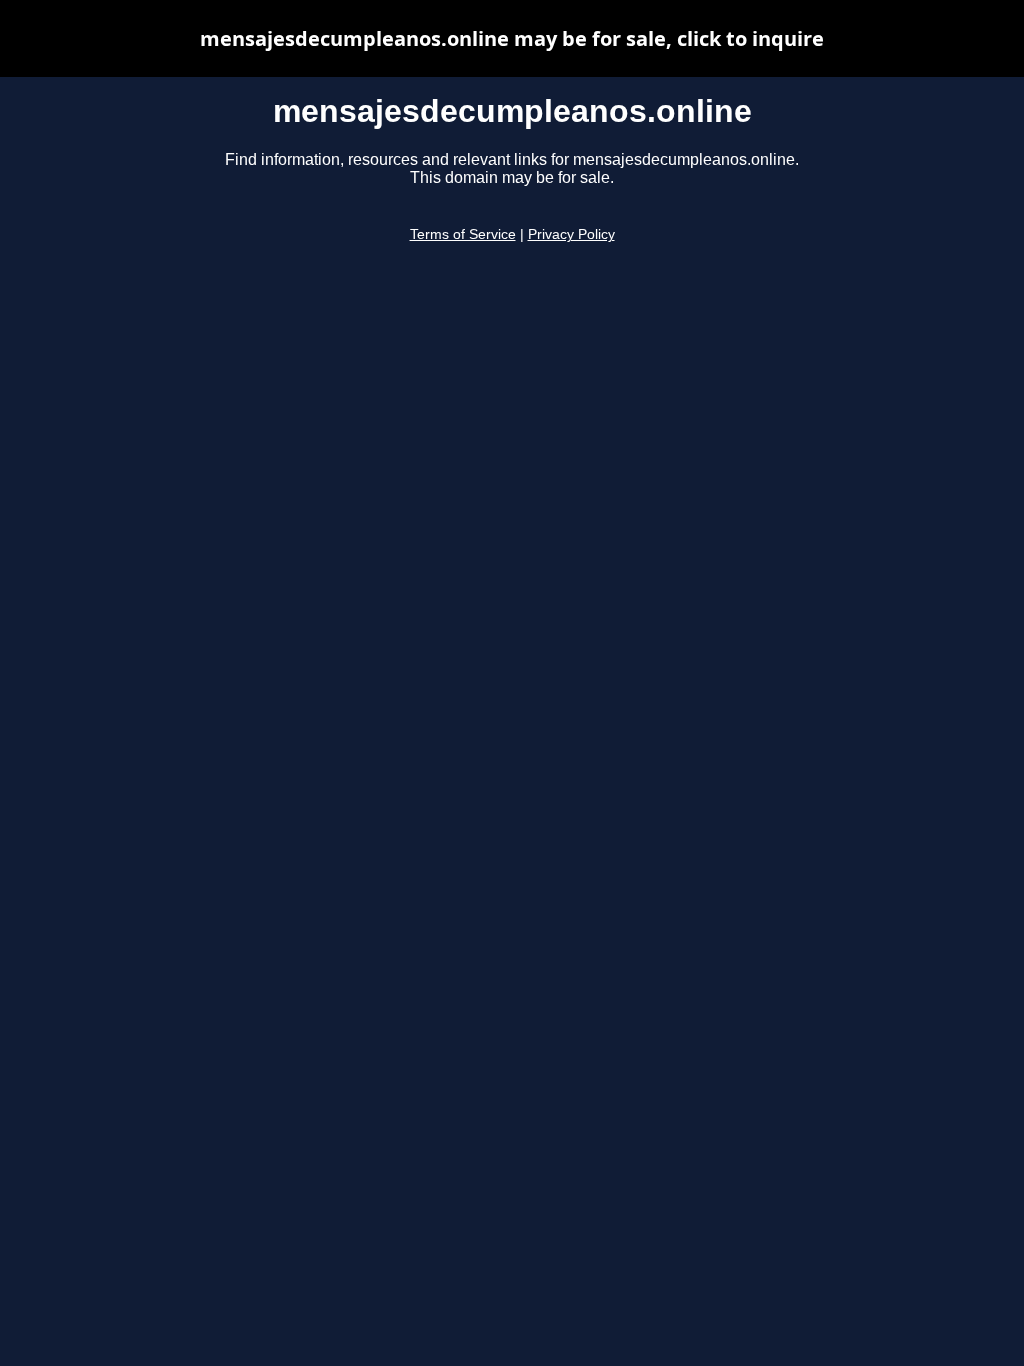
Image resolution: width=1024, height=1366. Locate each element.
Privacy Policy (571, 234)
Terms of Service (463, 234)
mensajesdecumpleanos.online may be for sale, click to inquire (512, 38)
